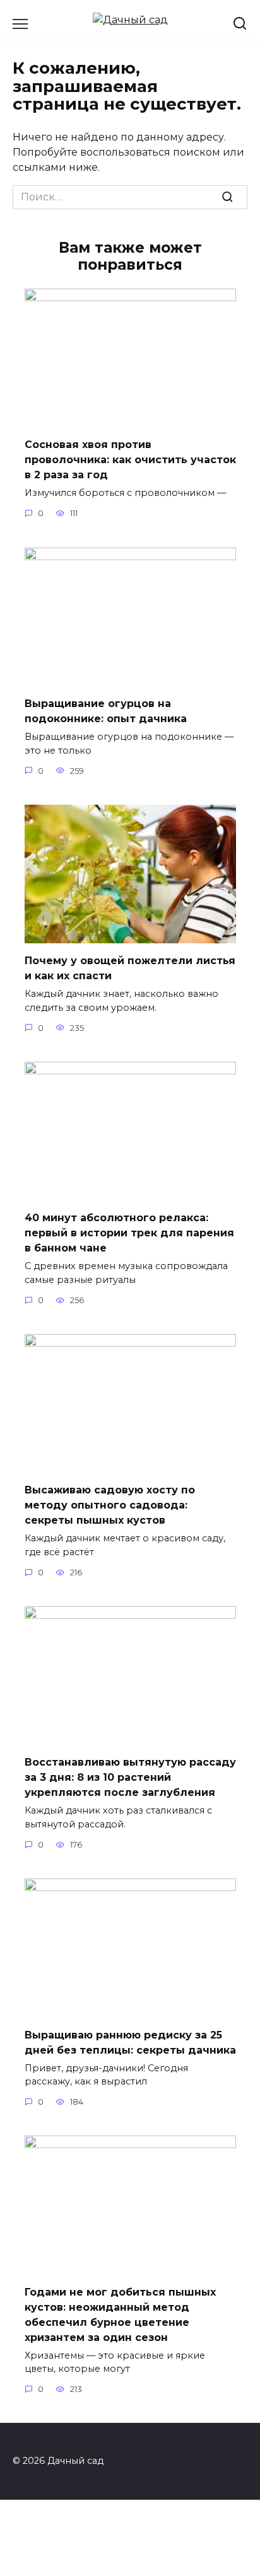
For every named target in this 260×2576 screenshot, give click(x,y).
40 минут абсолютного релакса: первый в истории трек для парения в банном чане (129, 1233)
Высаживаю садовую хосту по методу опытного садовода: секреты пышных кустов (110, 1505)
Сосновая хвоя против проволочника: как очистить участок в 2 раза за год (130, 460)
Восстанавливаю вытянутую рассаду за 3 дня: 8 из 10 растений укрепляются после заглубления (130, 1777)
